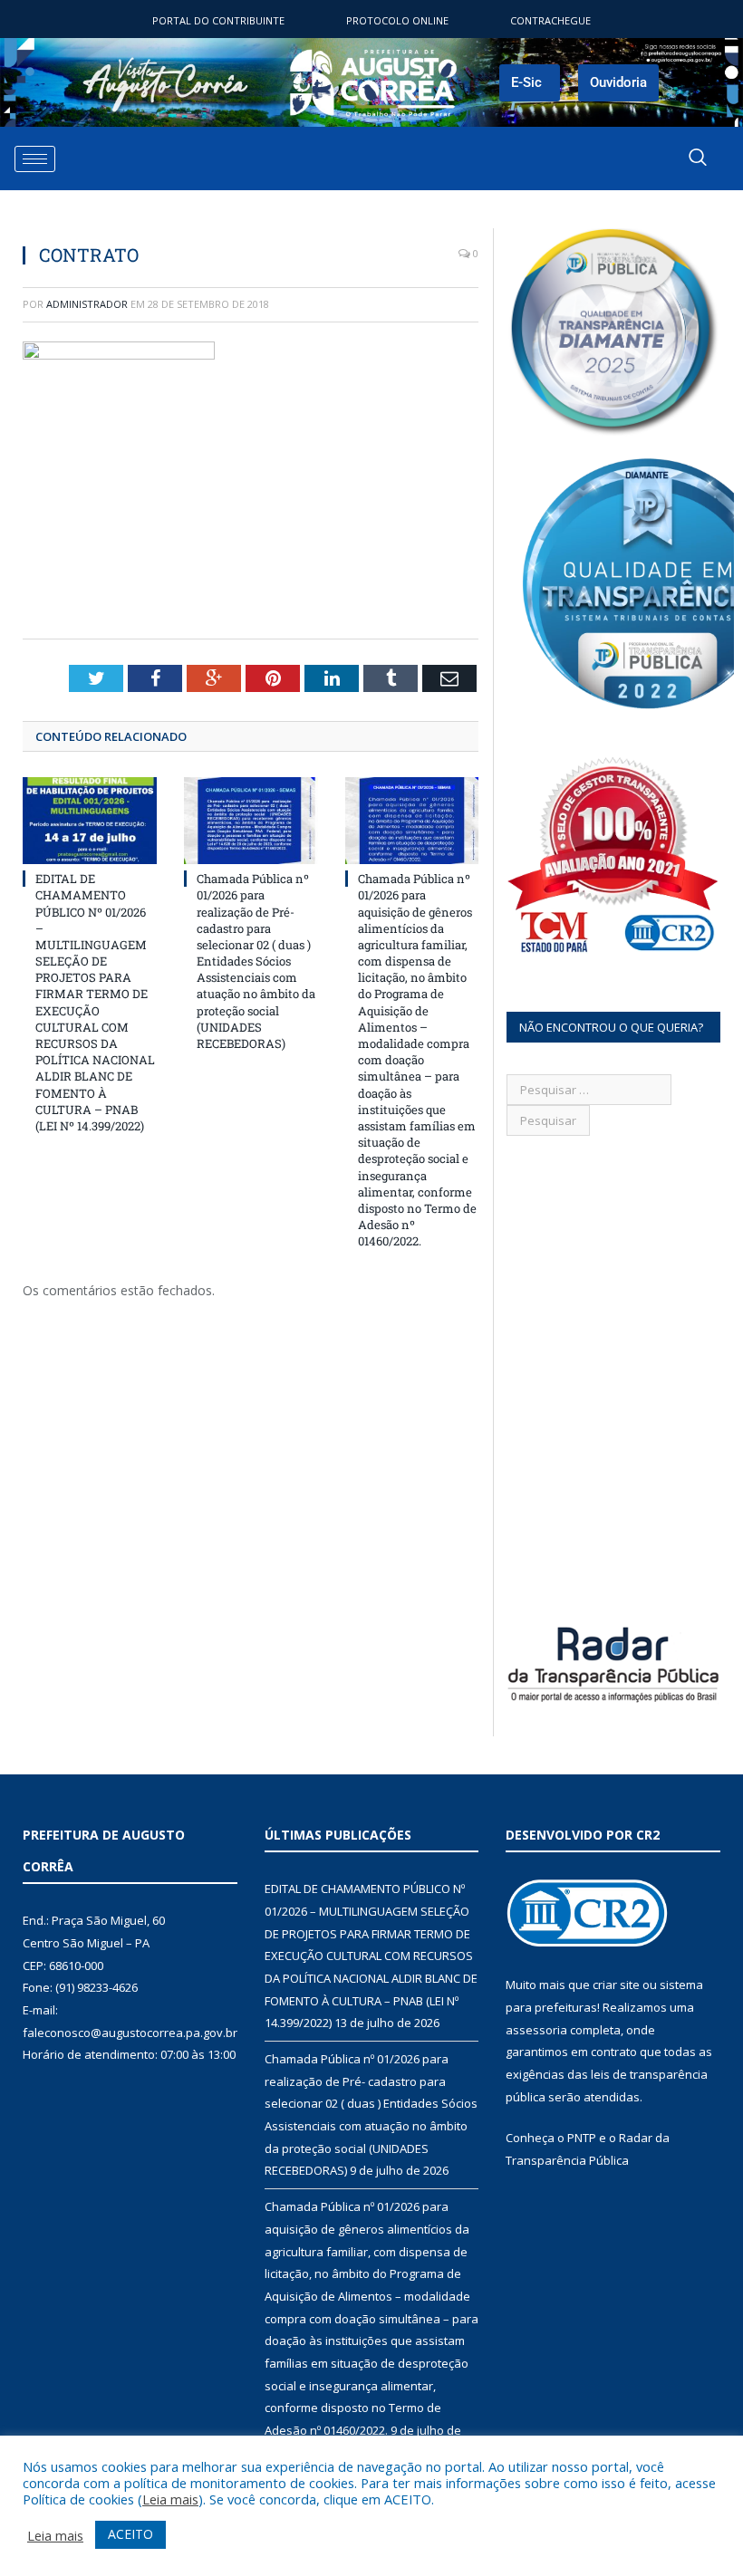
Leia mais (170, 2499)
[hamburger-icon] (35, 159)
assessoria (536, 2030)
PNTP (582, 2138)
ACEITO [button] (130, 2534)
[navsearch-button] (698, 159)
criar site (616, 1985)
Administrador (87, 304)
